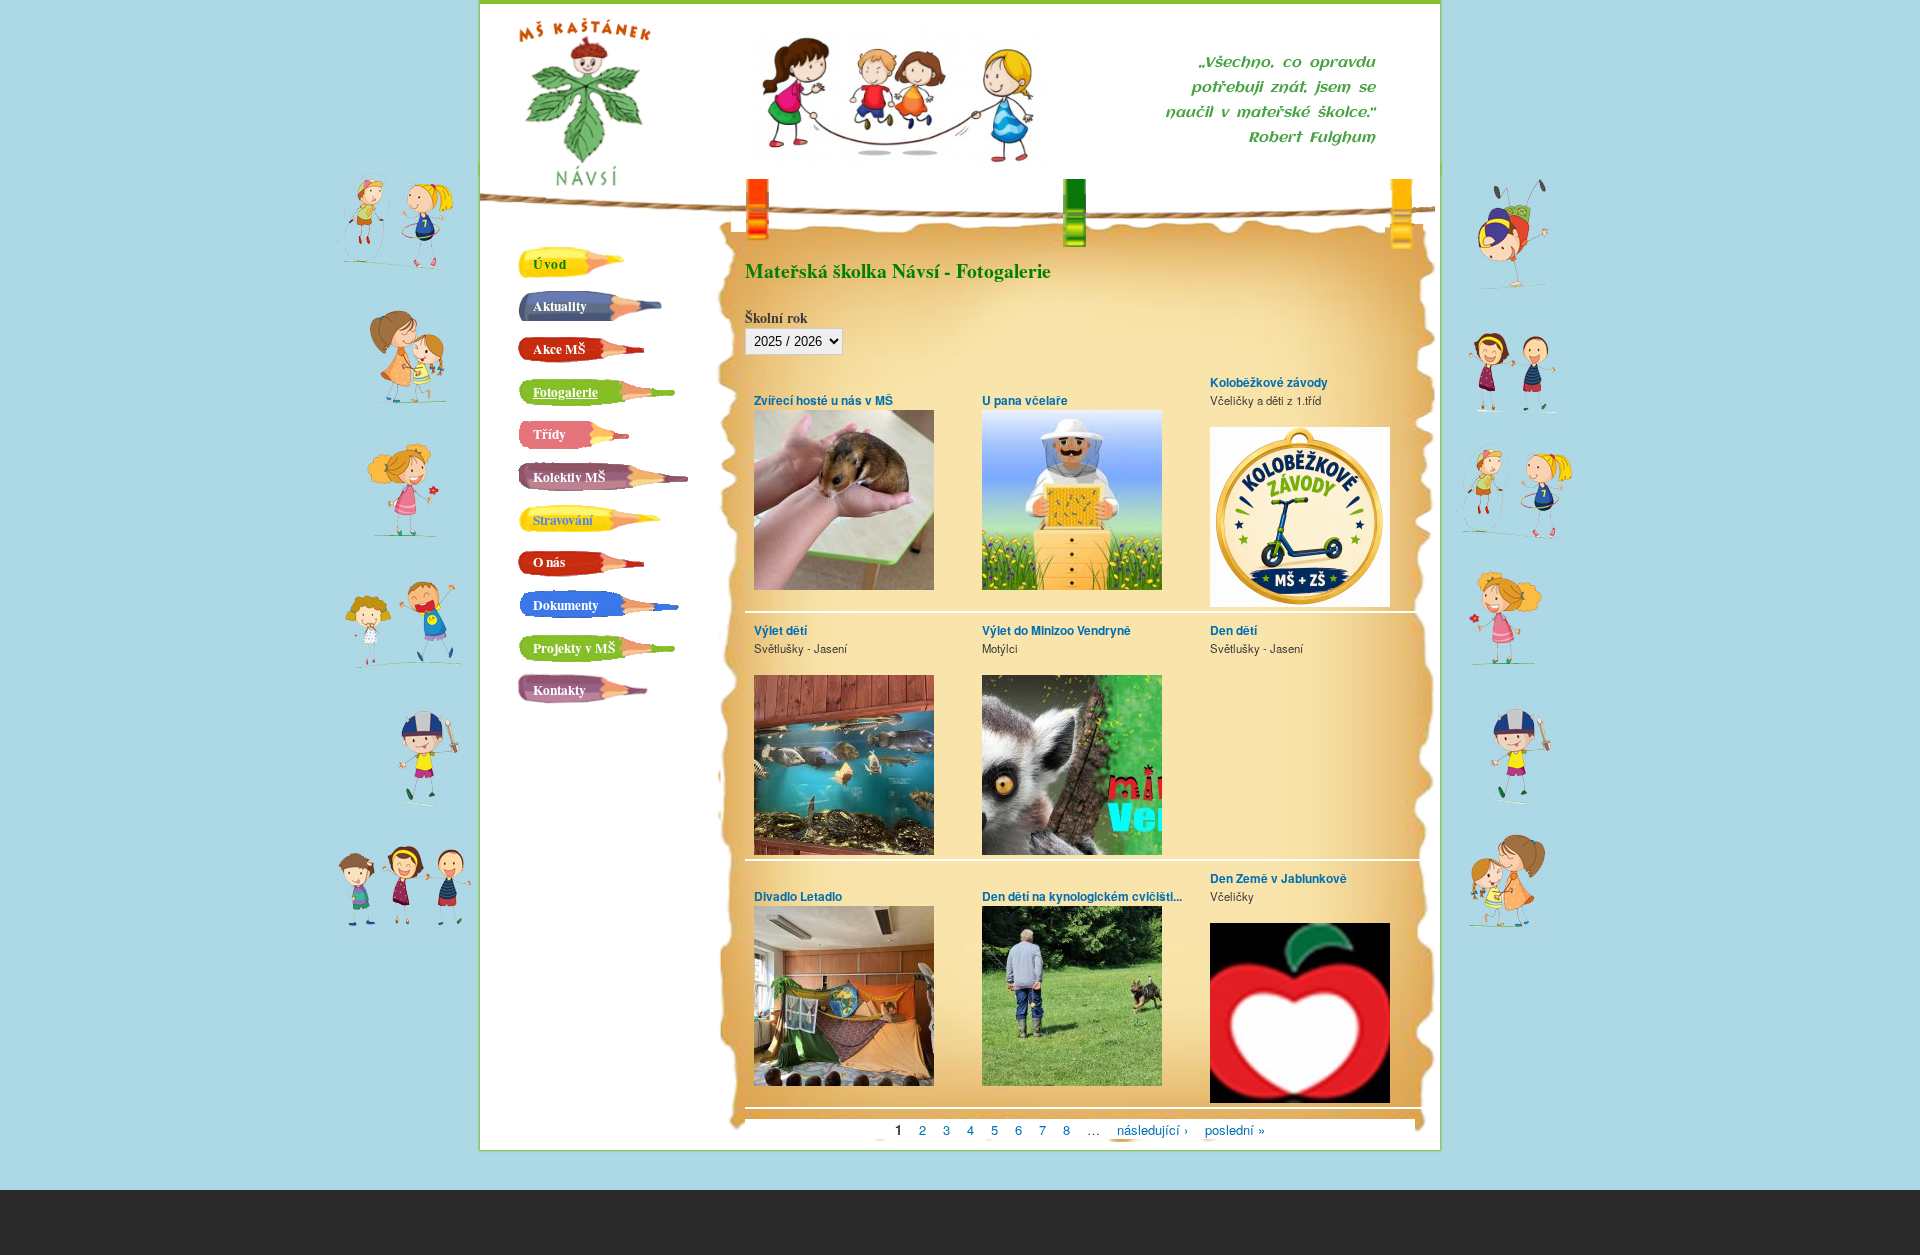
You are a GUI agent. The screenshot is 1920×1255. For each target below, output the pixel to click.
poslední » (1235, 1128)
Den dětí (1233, 630)
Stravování (563, 520)
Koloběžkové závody (1269, 382)
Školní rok (776, 317)
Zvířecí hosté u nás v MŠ (823, 400)
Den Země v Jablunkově (1278, 878)
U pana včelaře (1025, 400)
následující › (1152, 1128)
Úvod (550, 264)
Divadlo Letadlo (798, 896)
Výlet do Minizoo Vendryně (1056, 630)
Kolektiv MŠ (569, 477)
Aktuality (560, 306)
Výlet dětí (780, 630)
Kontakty (559, 690)
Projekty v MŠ (574, 648)
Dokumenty (566, 605)
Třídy (549, 434)
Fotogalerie (565, 392)
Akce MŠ (559, 349)
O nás (549, 562)
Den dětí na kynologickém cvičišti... (1082, 896)
